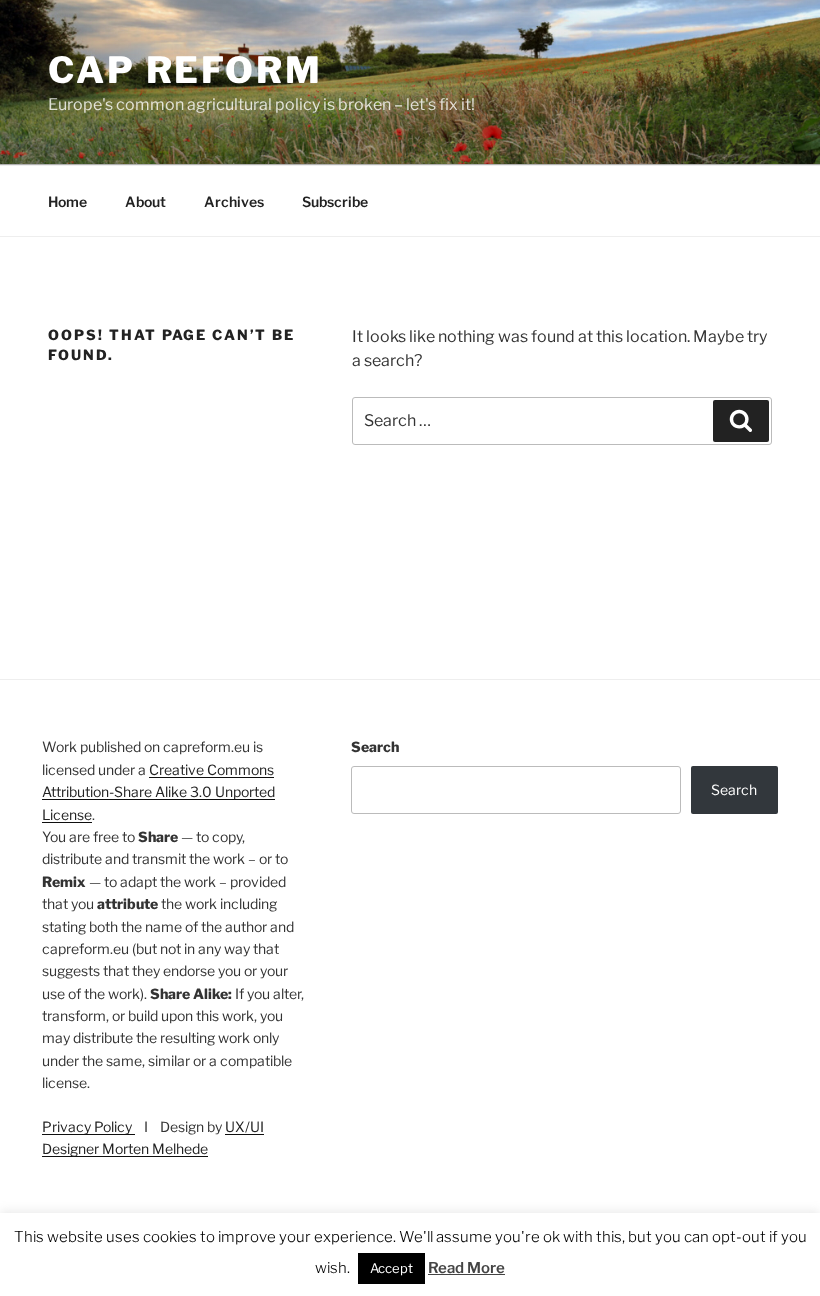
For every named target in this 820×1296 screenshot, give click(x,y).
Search (375, 746)
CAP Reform (185, 70)
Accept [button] (391, 1268)
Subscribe (335, 201)
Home (67, 201)
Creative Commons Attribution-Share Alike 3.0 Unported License (158, 792)
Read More (466, 1268)
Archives (234, 201)
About (145, 201)
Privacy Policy (88, 1126)
